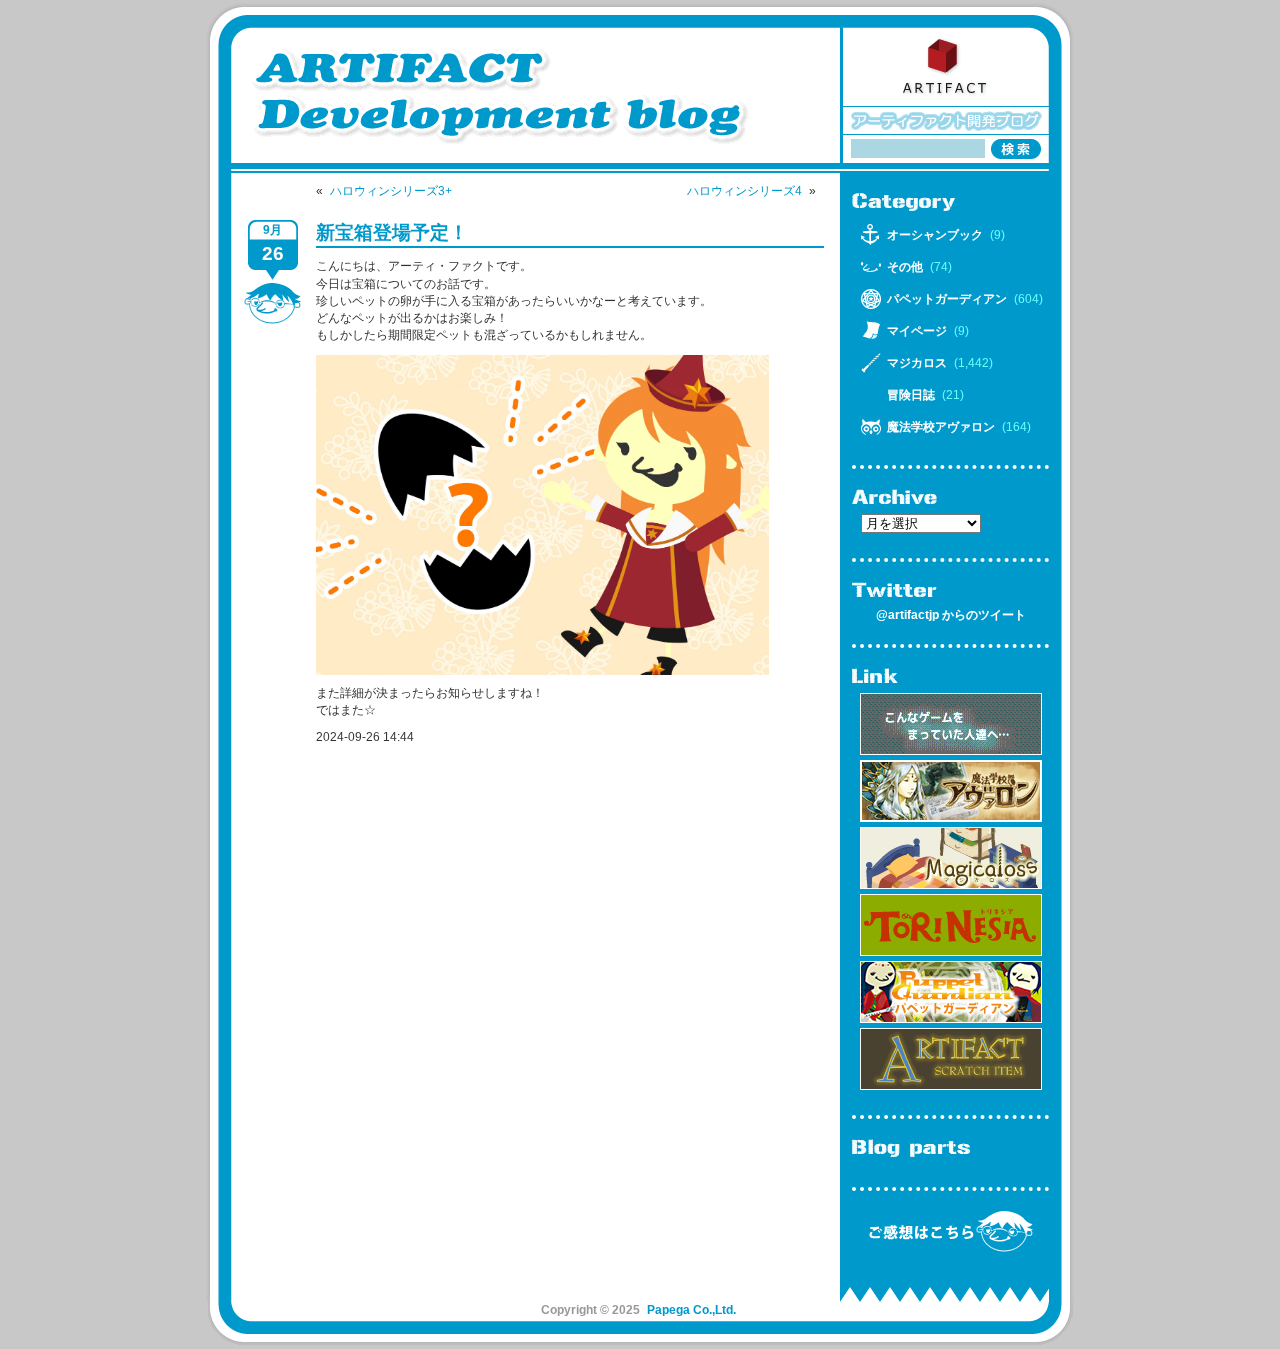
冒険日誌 (911, 395)
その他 (905, 267)
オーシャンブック (935, 235)
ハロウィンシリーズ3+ (391, 191)
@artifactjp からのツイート (951, 615)
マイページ (917, 331)
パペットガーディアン (947, 299)
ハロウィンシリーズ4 (744, 191)
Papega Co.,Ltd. (691, 1310)
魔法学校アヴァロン (941, 427)
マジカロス (917, 363)
